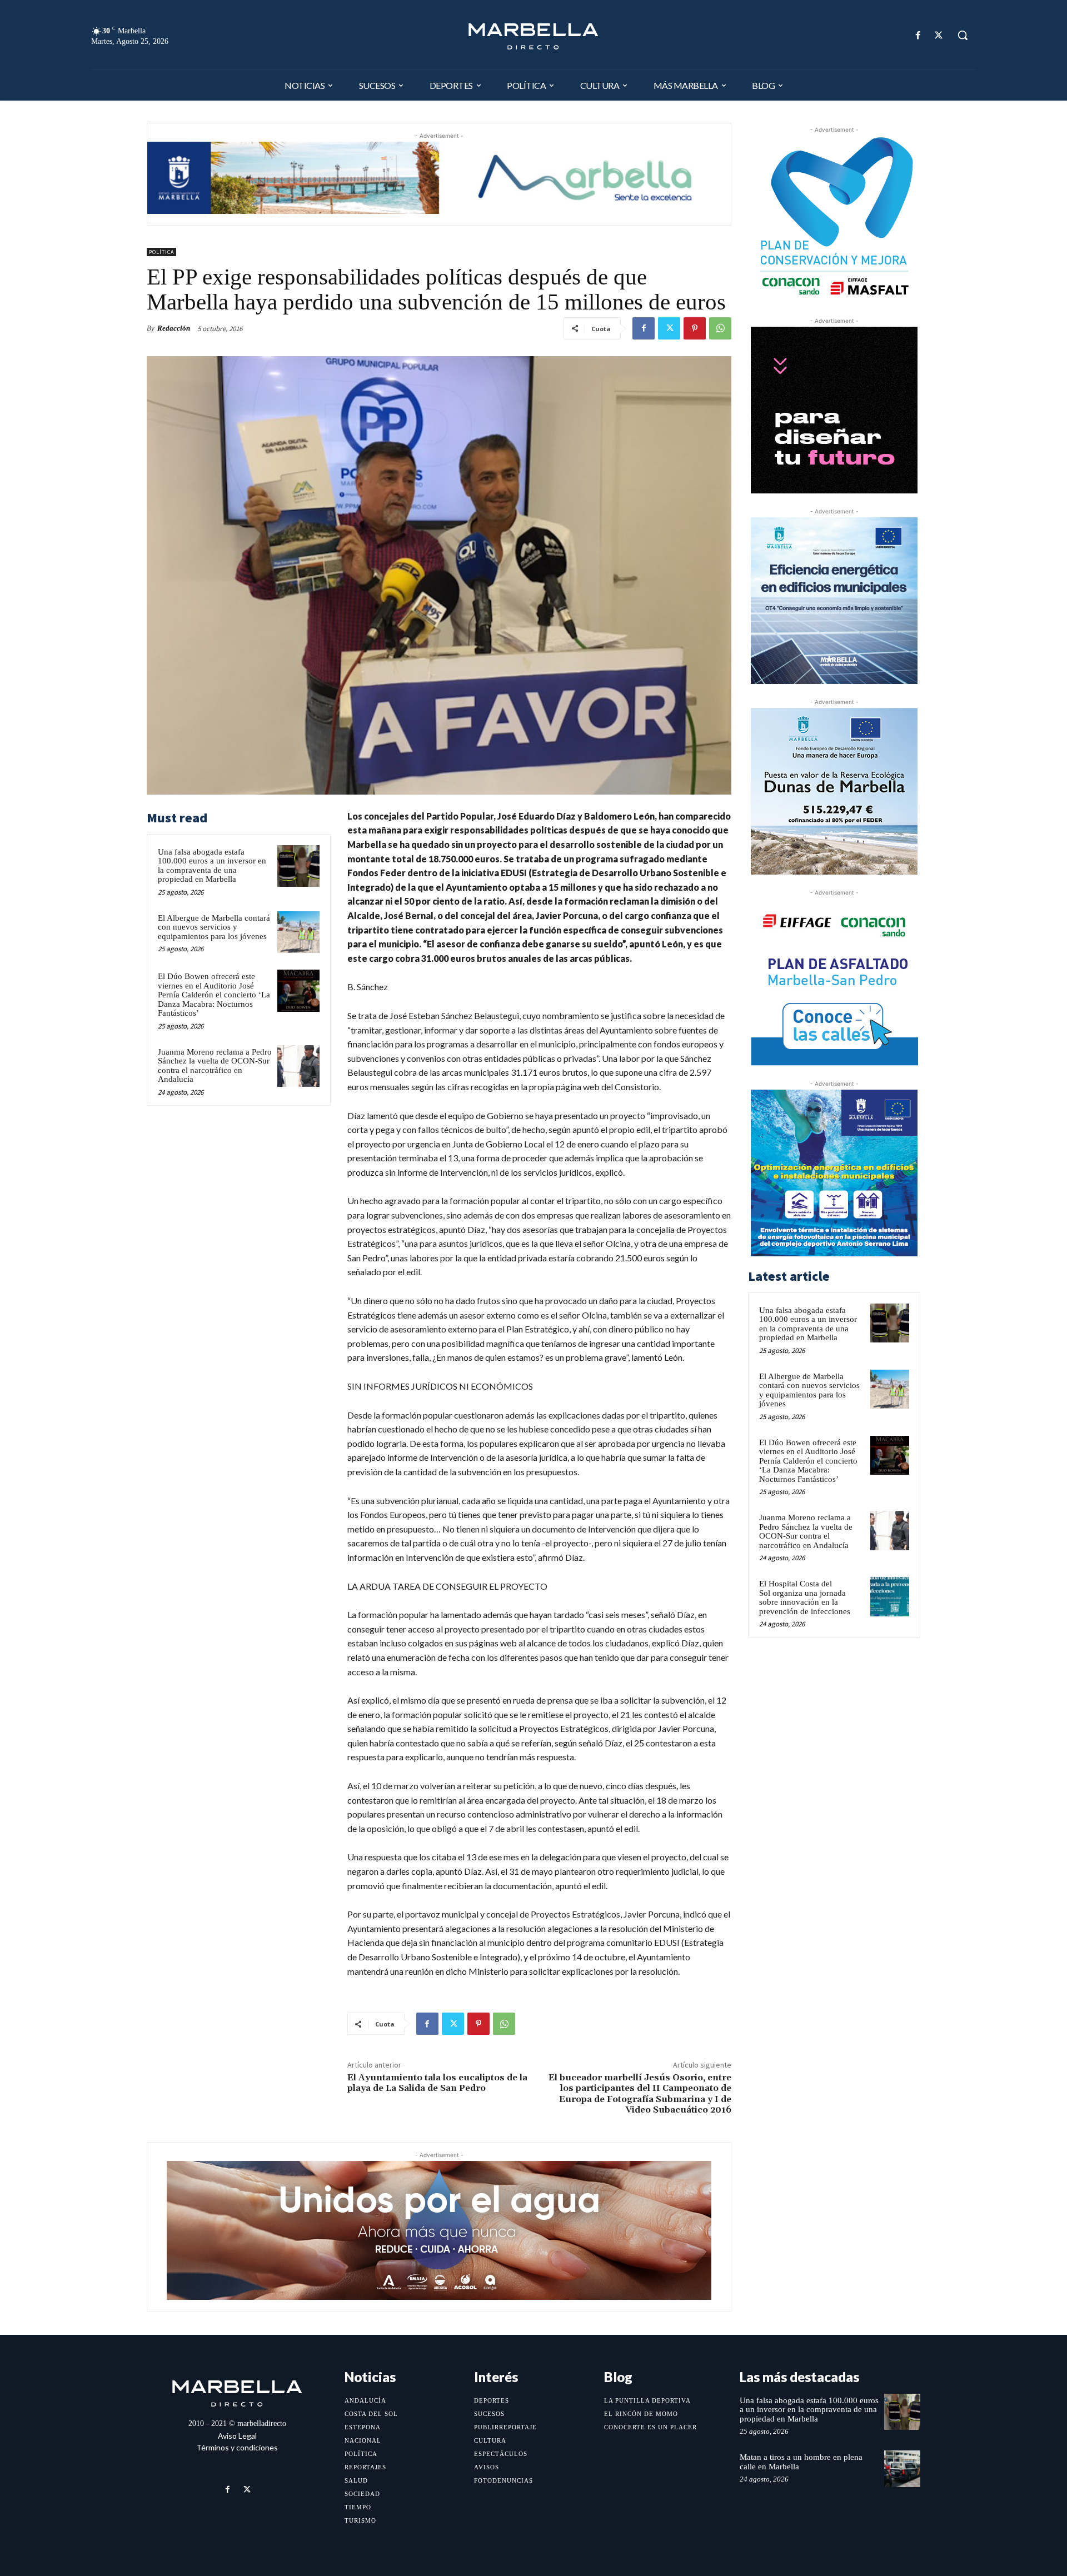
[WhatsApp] (720, 328)
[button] (963, 35)
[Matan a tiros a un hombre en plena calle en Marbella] (902, 2468)
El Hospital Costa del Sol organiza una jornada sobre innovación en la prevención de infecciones (805, 1597)
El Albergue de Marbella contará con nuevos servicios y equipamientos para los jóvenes (214, 927)
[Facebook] (918, 35)
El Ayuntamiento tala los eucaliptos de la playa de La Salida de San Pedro (437, 2083)
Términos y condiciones (237, 2447)
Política (161, 252)
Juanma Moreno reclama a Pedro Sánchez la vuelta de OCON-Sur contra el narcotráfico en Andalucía (215, 1066)
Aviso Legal (237, 2436)
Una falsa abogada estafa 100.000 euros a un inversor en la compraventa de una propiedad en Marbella (212, 866)
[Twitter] (939, 35)
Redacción (174, 328)
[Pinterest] (695, 328)
